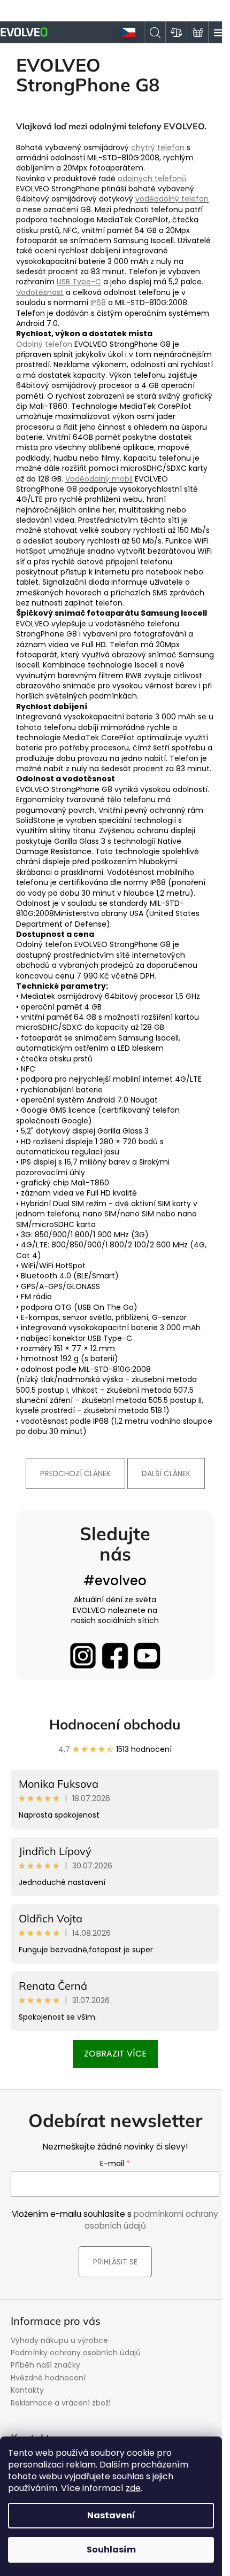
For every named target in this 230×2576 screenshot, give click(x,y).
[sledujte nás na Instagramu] (83, 1656)
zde (133, 2488)
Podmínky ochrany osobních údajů (76, 2353)
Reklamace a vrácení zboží (61, 2403)
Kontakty (27, 2390)
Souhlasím (111, 2550)
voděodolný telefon (172, 199)
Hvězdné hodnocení (48, 2378)
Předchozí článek (75, 1473)
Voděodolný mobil (99, 479)
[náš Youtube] (147, 1656)
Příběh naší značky (45, 2365)
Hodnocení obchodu (115, 1724)
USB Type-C (79, 282)
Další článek (166, 1473)
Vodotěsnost (40, 292)
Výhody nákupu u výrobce (59, 2340)
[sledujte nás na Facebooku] (115, 1656)
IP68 (98, 302)
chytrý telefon (158, 148)
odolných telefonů (152, 179)
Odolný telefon (44, 344)
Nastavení (111, 2515)
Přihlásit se (115, 2262)
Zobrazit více (115, 2054)
